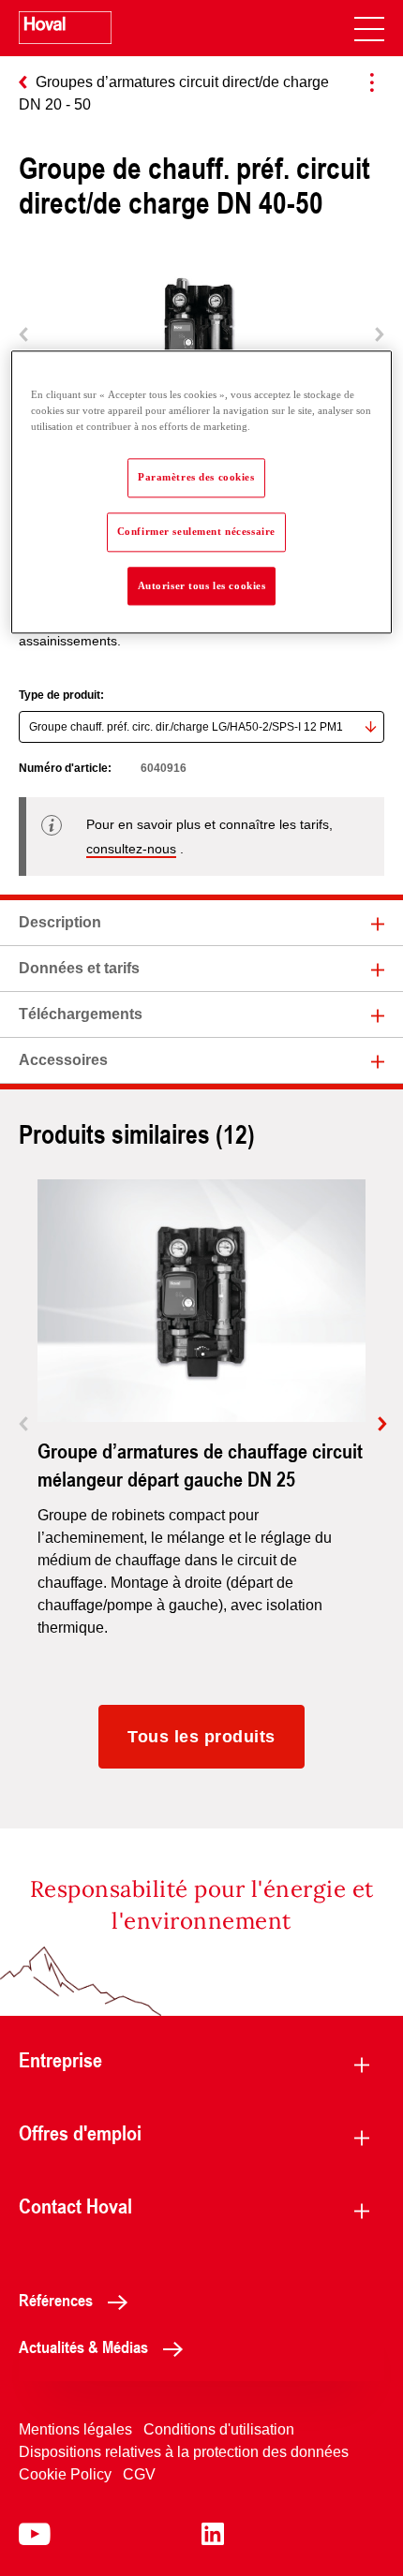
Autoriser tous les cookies (202, 585)
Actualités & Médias (83, 2347)
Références (56, 2300)
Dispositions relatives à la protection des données (184, 2452)
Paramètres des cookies (196, 477)
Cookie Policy (65, 2474)
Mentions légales (75, 2429)
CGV (139, 2474)
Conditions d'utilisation (219, 2429)
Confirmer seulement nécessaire (196, 531)
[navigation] (369, 28)
